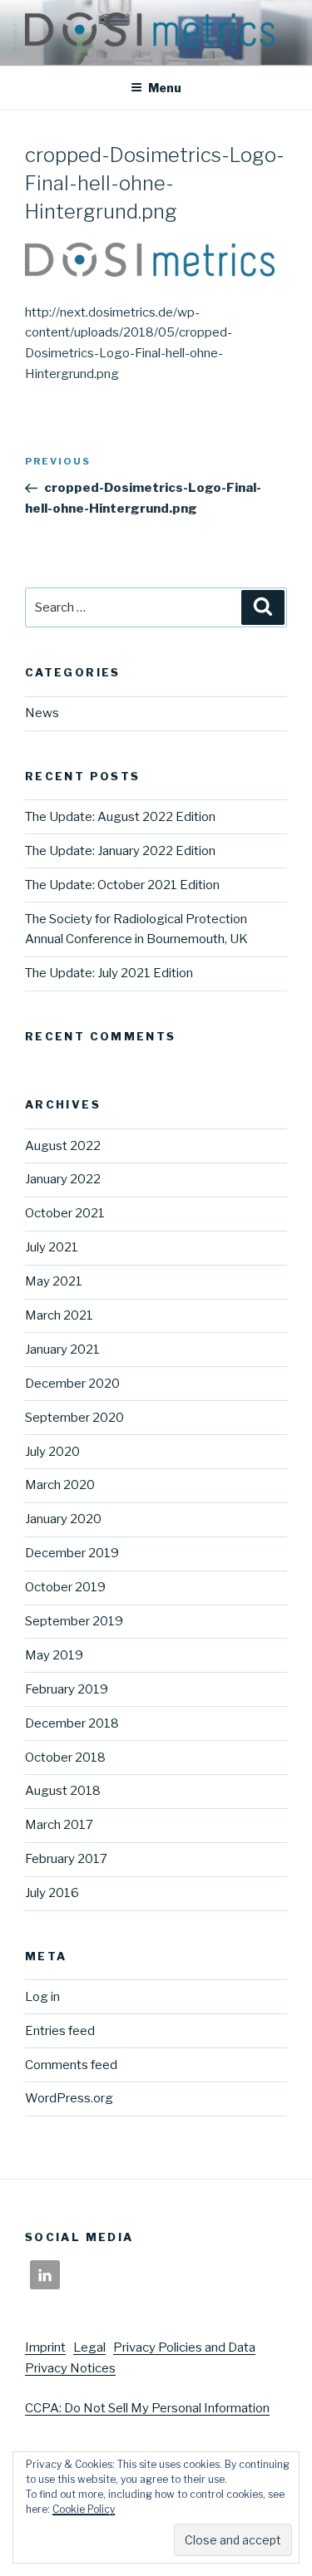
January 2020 (63, 1519)
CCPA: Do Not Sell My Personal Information (147, 2408)
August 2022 (63, 1146)
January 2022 (63, 1179)
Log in (42, 1997)
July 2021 (52, 1247)
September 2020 (74, 1418)
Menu (165, 88)
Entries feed (60, 2031)
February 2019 (67, 1689)
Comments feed (71, 2065)
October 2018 (65, 1757)
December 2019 (72, 1553)
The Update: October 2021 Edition (122, 885)
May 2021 (54, 1281)
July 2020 (52, 1452)
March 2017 (59, 1825)
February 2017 (66, 1859)
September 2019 (74, 1621)
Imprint (45, 2347)
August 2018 (63, 1791)
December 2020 (72, 1384)
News (42, 713)
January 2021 (62, 1349)
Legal (89, 2347)
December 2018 (72, 1723)
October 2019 (65, 1587)
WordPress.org (69, 2098)
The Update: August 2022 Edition (120, 817)
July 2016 (52, 1893)
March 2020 (60, 1485)
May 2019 (54, 1655)
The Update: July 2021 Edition (109, 973)
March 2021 (59, 1315)
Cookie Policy (84, 2509)
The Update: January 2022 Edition (120, 851)
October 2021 (65, 1213)
